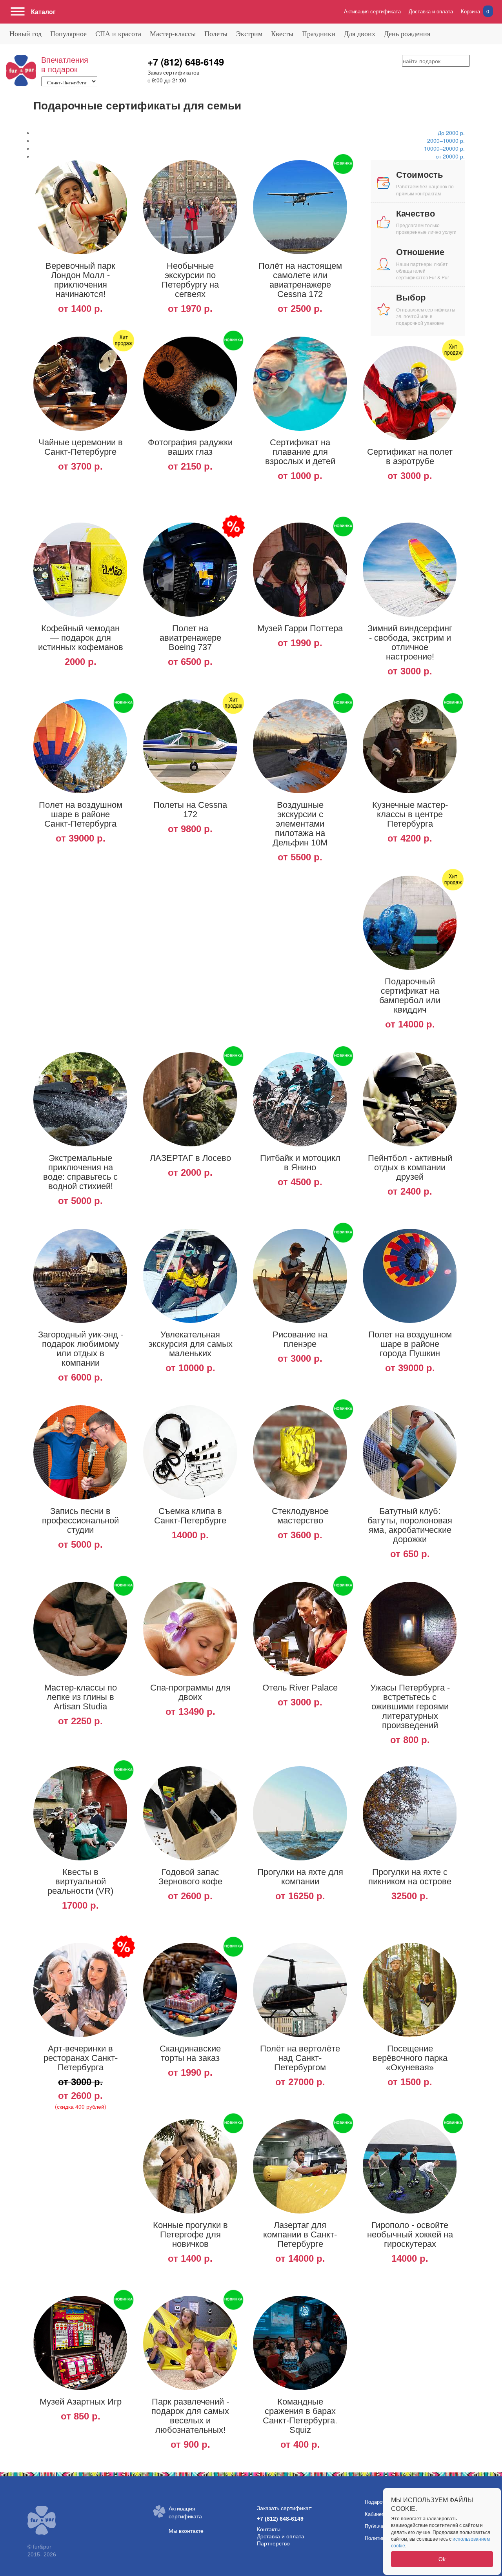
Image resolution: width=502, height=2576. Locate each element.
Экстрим (249, 34)
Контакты (269, 2529)
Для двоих (360, 34)
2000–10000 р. (446, 140)
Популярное (68, 34)
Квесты (282, 34)
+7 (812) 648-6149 (186, 62)
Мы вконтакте (186, 2531)
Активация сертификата (372, 11)
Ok (442, 2559)
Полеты (216, 34)
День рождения (407, 34)
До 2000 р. (451, 133)
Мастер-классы (173, 34)
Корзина (475, 11)
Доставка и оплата (431, 11)
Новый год (25, 34)
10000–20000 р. (444, 148)
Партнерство (273, 2543)
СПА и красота (118, 34)
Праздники (319, 34)
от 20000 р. (450, 156)
